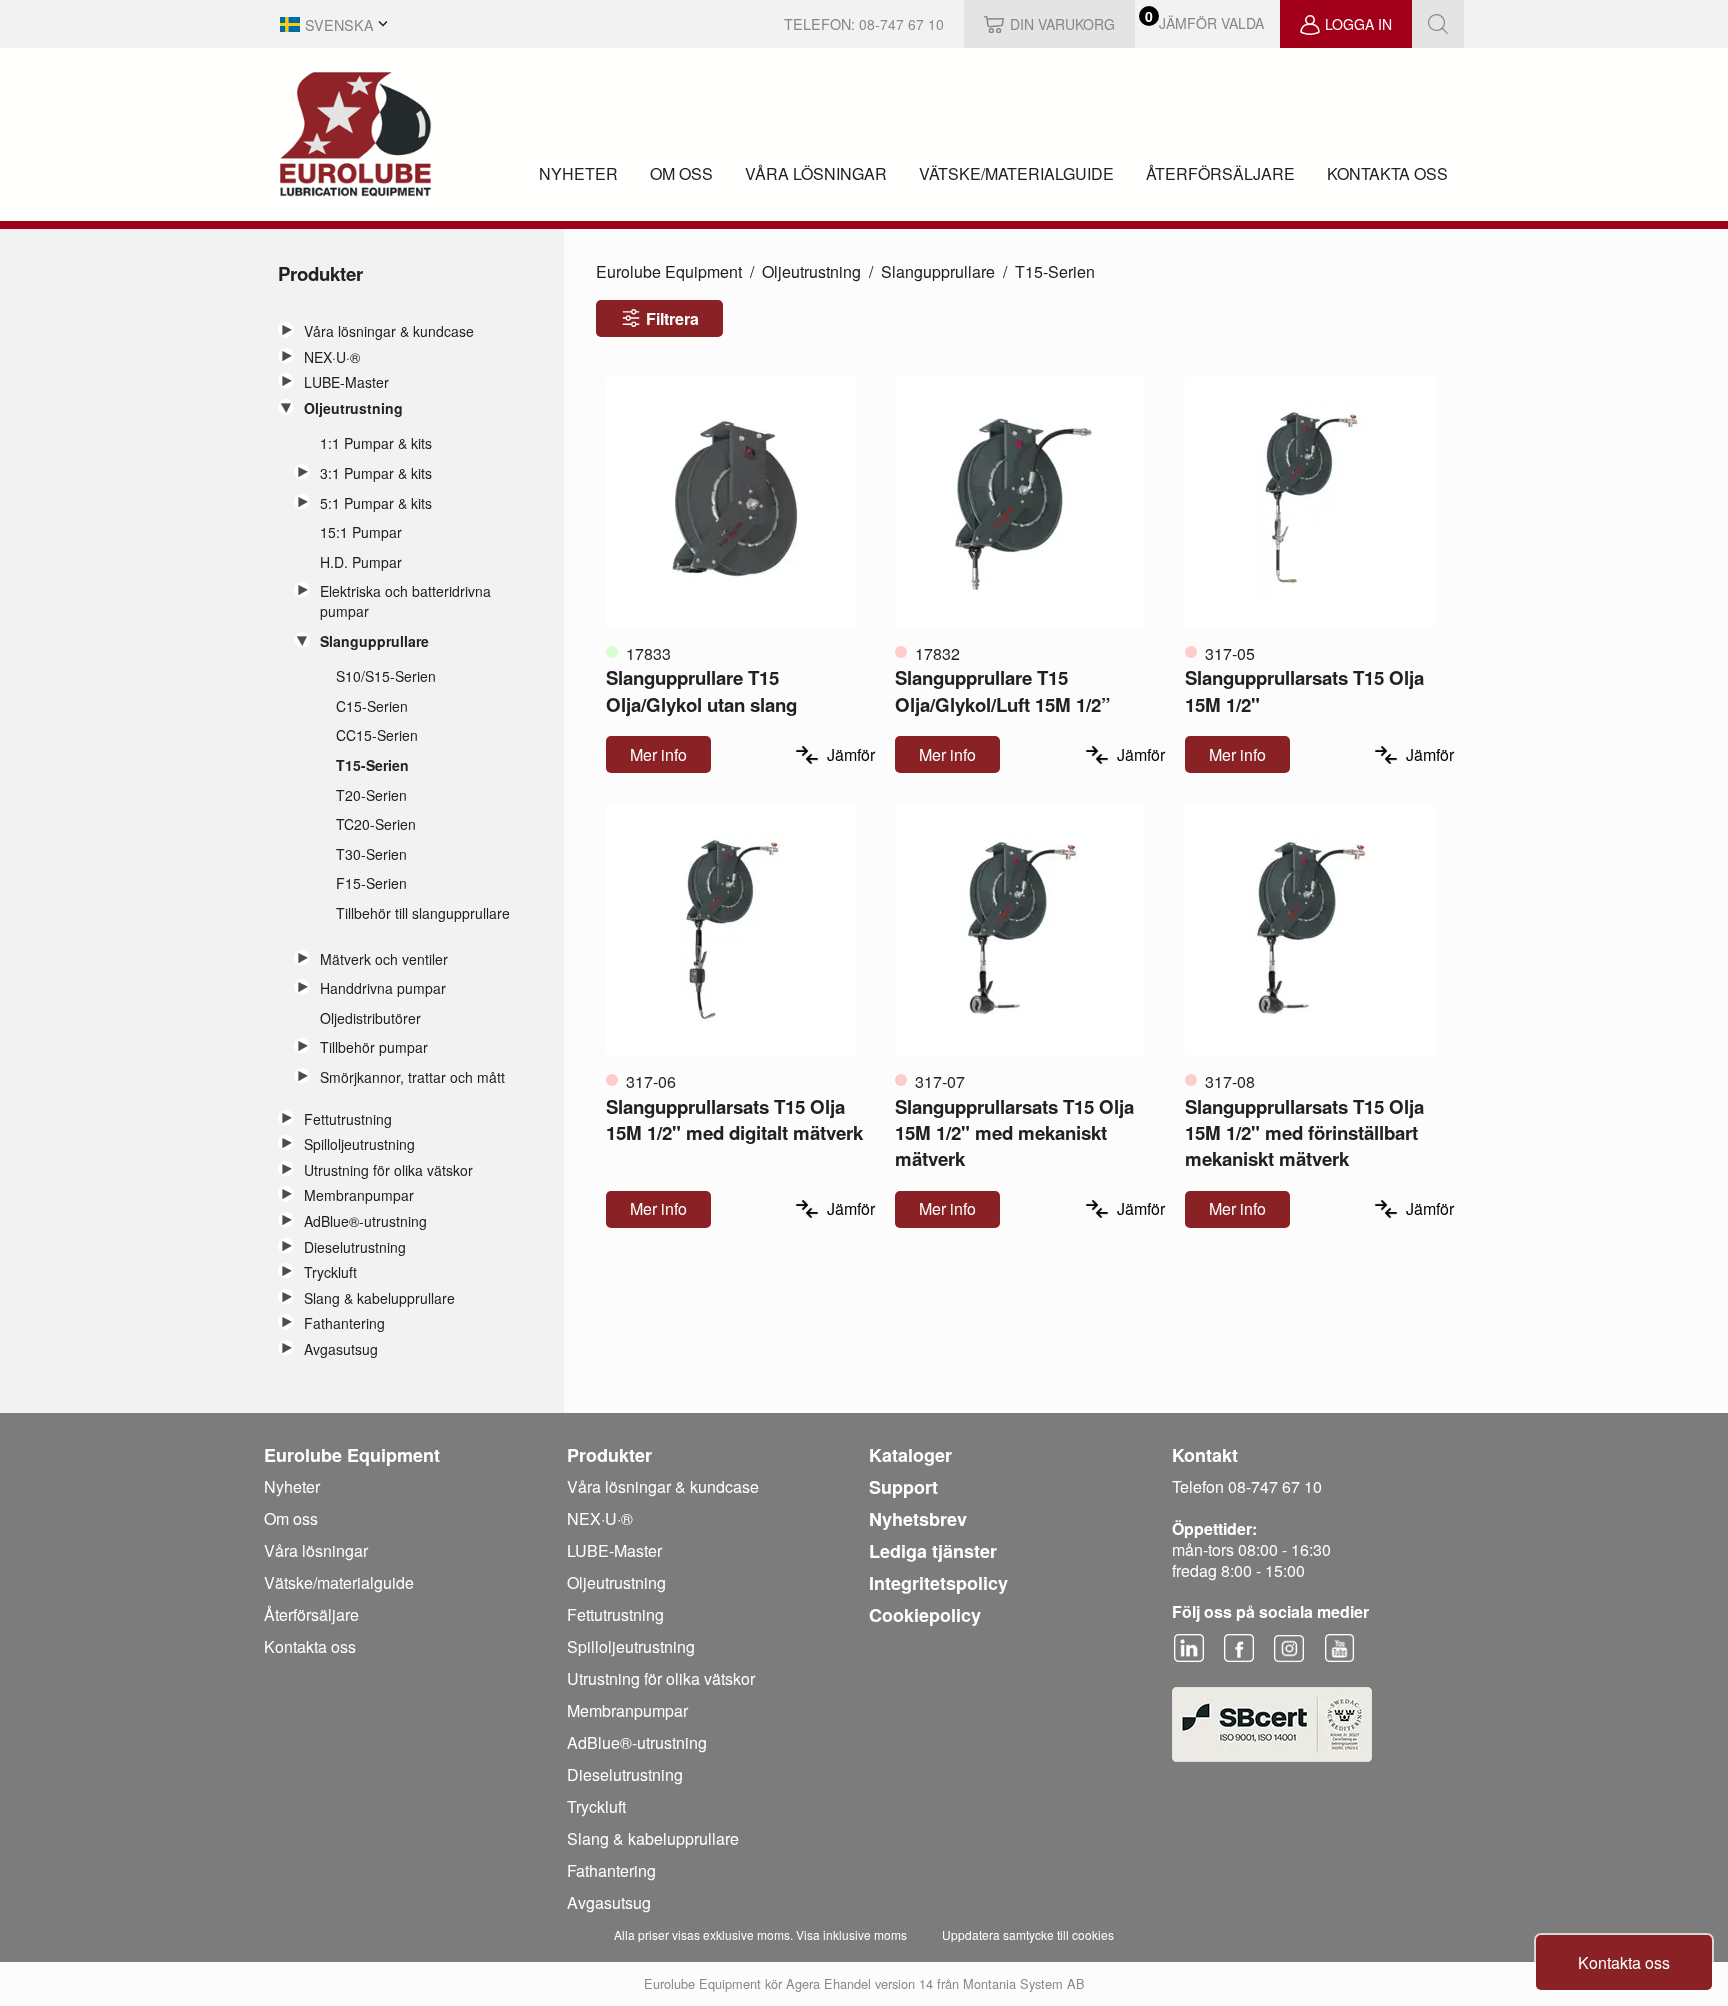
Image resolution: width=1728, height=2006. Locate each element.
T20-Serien (371, 795)
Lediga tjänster (933, 1551)
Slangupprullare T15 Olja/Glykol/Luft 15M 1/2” (1002, 690)
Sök (1438, 24)
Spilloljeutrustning (359, 1144)
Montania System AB (1024, 1983)
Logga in (1358, 24)
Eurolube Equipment (669, 271)
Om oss (681, 173)
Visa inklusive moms (851, 1934)
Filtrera (672, 318)
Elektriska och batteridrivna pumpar (405, 601)
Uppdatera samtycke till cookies (1028, 1934)
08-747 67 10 (901, 24)
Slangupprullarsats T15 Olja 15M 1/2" (1304, 690)
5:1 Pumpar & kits (376, 503)
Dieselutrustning (355, 1247)
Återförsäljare (1220, 173)
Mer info (658, 754)
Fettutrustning (348, 1119)
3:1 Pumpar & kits (376, 473)
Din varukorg (1062, 24)
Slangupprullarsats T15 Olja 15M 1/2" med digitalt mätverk (734, 1119)
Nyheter (578, 173)
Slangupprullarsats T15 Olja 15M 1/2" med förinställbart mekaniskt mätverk (1304, 1132)
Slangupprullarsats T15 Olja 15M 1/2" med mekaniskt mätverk (1014, 1132)
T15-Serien (372, 765)
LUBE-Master (346, 382)
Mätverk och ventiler (384, 959)
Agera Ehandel (828, 1983)
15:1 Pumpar (361, 532)
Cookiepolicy (925, 1615)
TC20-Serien (376, 824)
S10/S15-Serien (386, 676)
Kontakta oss (1387, 173)
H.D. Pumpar (361, 562)
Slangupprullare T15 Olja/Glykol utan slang (701, 690)
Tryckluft (330, 1272)
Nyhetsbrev (918, 1519)
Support (903, 1487)
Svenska (339, 24)
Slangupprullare (374, 641)
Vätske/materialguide (1016, 173)
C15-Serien (372, 706)
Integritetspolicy (938, 1583)
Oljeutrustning (353, 408)
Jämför (851, 754)
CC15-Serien (377, 735)
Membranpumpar (359, 1195)
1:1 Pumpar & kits (376, 443)
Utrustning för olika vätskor (388, 1170)
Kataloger (910, 1455)
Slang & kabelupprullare (379, 1298)
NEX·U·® (332, 357)
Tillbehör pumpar (374, 1047)
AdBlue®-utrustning (365, 1221)
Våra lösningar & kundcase (389, 331)
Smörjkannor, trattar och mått (412, 1077)
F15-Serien (371, 883)
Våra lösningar (816, 173)
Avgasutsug (341, 1349)
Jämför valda (1211, 23)
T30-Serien (371, 854)
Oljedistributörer (370, 1018)
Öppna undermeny (286, 330)
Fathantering (344, 1323)
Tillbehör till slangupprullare (423, 913)
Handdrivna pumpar (383, 988)
